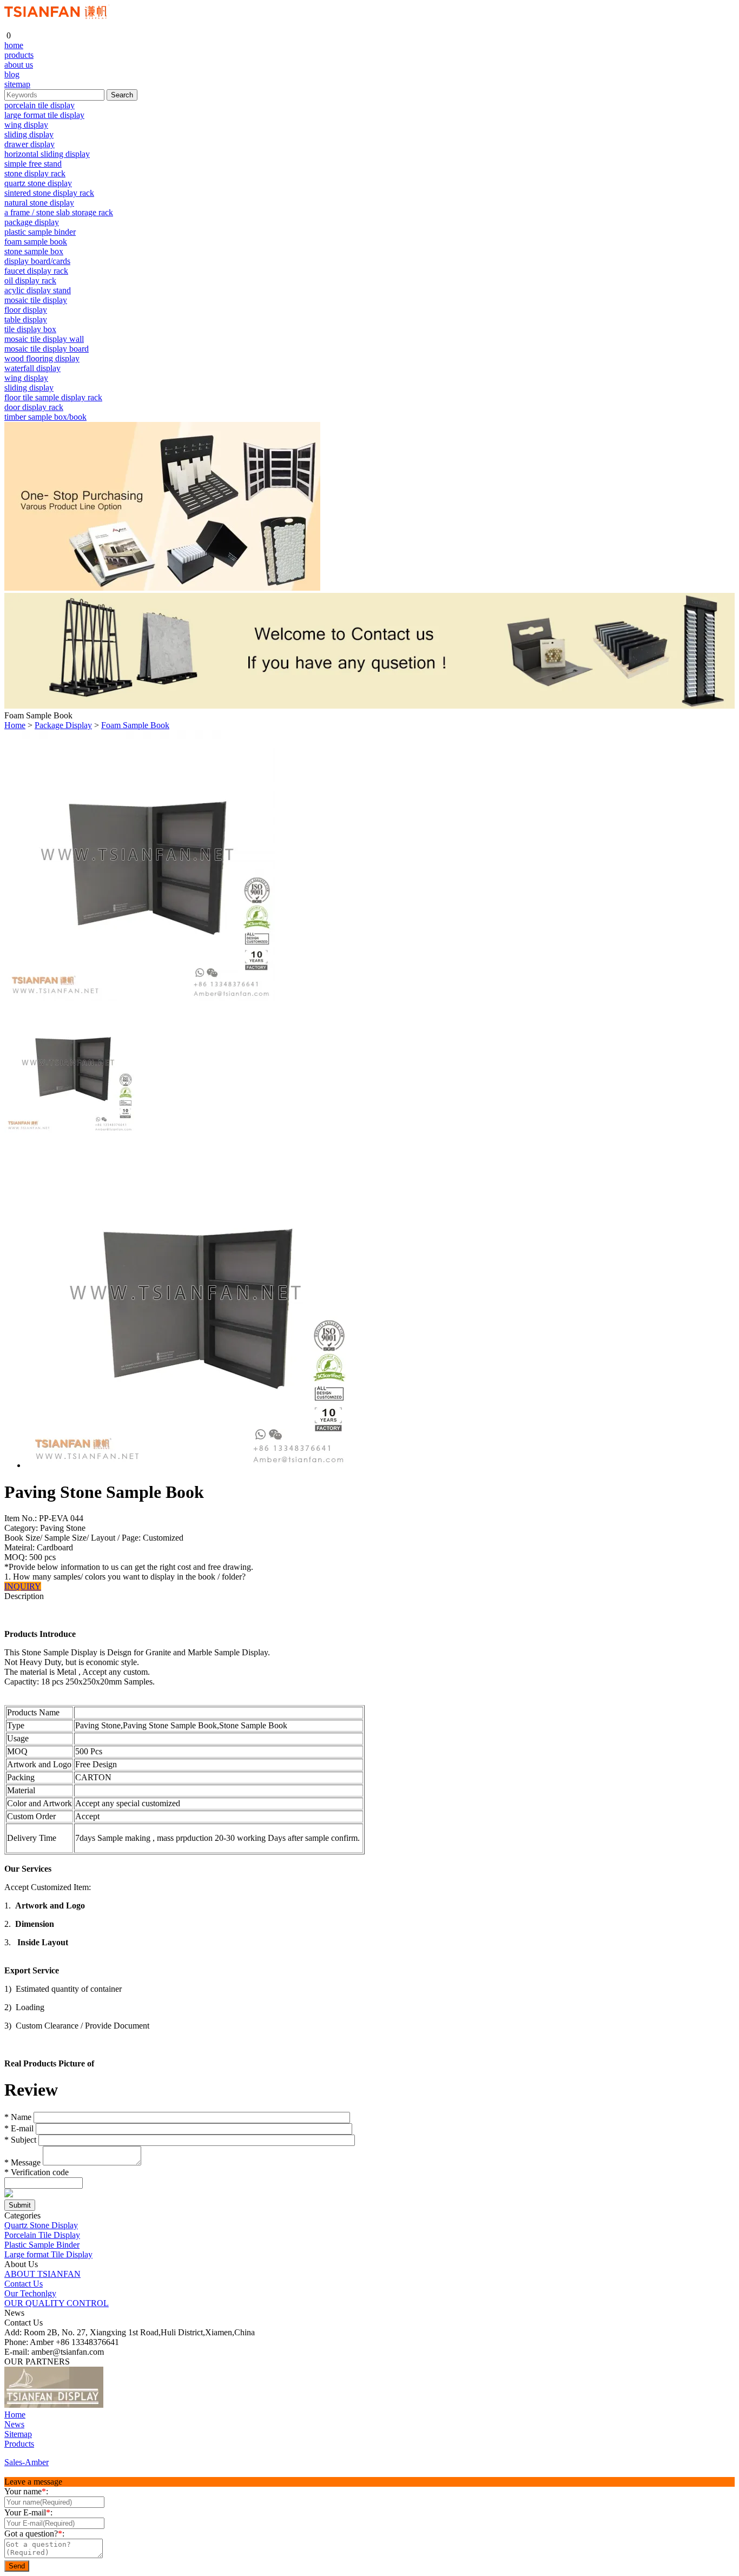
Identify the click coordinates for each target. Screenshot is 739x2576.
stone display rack (35, 173)
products (19, 55)
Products (19, 2444)
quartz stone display (38, 183)
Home (15, 725)
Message (22, 2162)
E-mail (19, 2128)
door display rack (34, 407)
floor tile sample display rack (53, 397)
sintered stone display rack (49, 193)
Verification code (37, 2172)
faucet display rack (36, 271)
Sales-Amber (27, 2462)
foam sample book (36, 242)
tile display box (30, 329)
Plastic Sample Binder (42, 2245)
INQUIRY (23, 1586)
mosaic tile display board (47, 349)
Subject (20, 2140)
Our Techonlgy (30, 2293)
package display (32, 222)
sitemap (17, 84)
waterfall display (32, 368)
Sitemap (18, 2434)
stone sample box (34, 251)
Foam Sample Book (135, 725)
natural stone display (39, 203)
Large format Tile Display (48, 2254)
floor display (26, 310)
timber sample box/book (45, 417)
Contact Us (24, 2284)
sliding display (29, 134)
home (14, 45)
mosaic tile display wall (44, 339)
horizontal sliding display (47, 154)
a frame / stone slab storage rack (59, 212)
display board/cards (37, 261)
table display (26, 319)
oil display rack (30, 280)
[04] (150, 2405)
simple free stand (33, 164)
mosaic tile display (36, 300)
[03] (132, 2405)
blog (12, 74)
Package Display (63, 725)
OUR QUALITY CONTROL (57, 2303)
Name (18, 2117)
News (14, 2424)
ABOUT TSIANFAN (42, 2274)
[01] (54, 2405)
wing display (26, 125)
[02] (114, 2405)
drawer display (29, 144)
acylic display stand (38, 290)
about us (19, 65)
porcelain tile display (39, 105)
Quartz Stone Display (41, 2225)
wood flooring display (42, 358)
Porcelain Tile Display (42, 2235)
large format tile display (44, 115)
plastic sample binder (40, 232)
